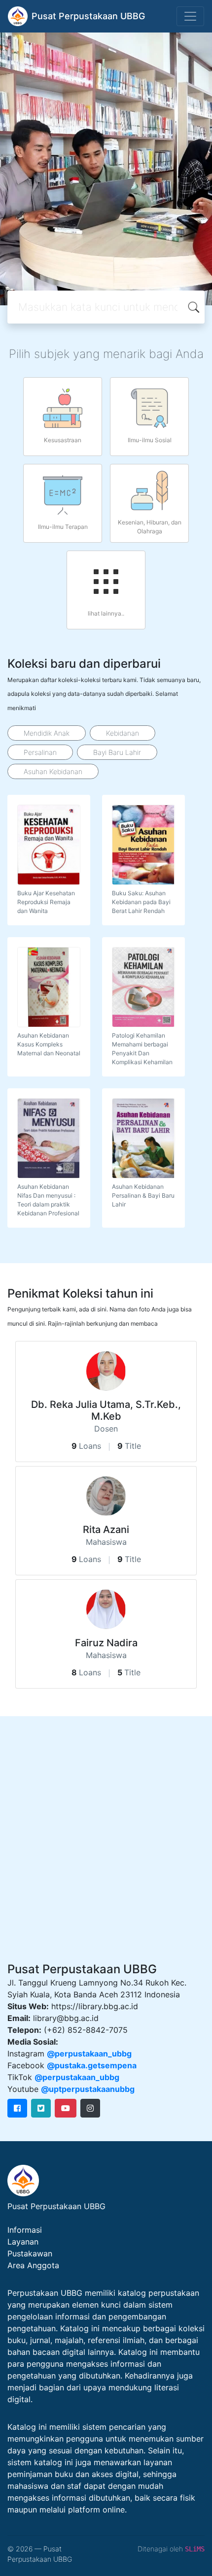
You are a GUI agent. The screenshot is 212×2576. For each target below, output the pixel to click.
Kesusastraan (63, 440)
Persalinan (40, 752)
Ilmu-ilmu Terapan (63, 527)
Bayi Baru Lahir (117, 752)
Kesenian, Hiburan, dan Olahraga (150, 527)
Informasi (25, 2230)
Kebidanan (123, 733)
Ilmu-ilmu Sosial (150, 440)
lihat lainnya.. (106, 613)
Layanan (23, 2242)
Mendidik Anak (47, 733)
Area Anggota (33, 2265)
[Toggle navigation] (190, 16)
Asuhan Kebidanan (53, 771)
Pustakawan (30, 2253)
